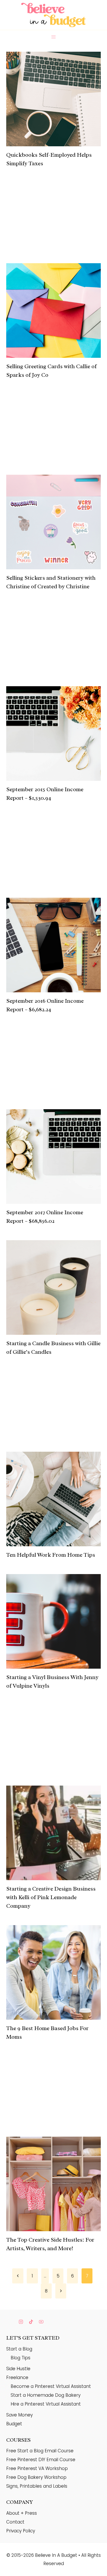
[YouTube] (41, 2322)
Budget (14, 2424)
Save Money (19, 2415)
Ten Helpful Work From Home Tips (51, 1555)
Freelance (17, 2377)
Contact (15, 2522)
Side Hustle (18, 2369)
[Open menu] (54, 37)
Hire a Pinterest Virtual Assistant (46, 2404)
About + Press (22, 2513)
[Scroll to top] (94, 2562)
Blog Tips (21, 2358)
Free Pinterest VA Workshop (37, 2468)
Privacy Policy (21, 2531)
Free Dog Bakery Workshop (36, 2477)
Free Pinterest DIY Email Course (41, 2460)
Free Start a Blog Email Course (40, 2451)
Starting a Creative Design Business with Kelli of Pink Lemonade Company (51, 1897)
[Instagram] (21, 2322)
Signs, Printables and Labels (37, 2486)
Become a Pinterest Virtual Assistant (51, 2386)
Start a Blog (19, 2349)
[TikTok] (31, 2322)
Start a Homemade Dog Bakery (46, 2395)
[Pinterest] (11, 2322)
